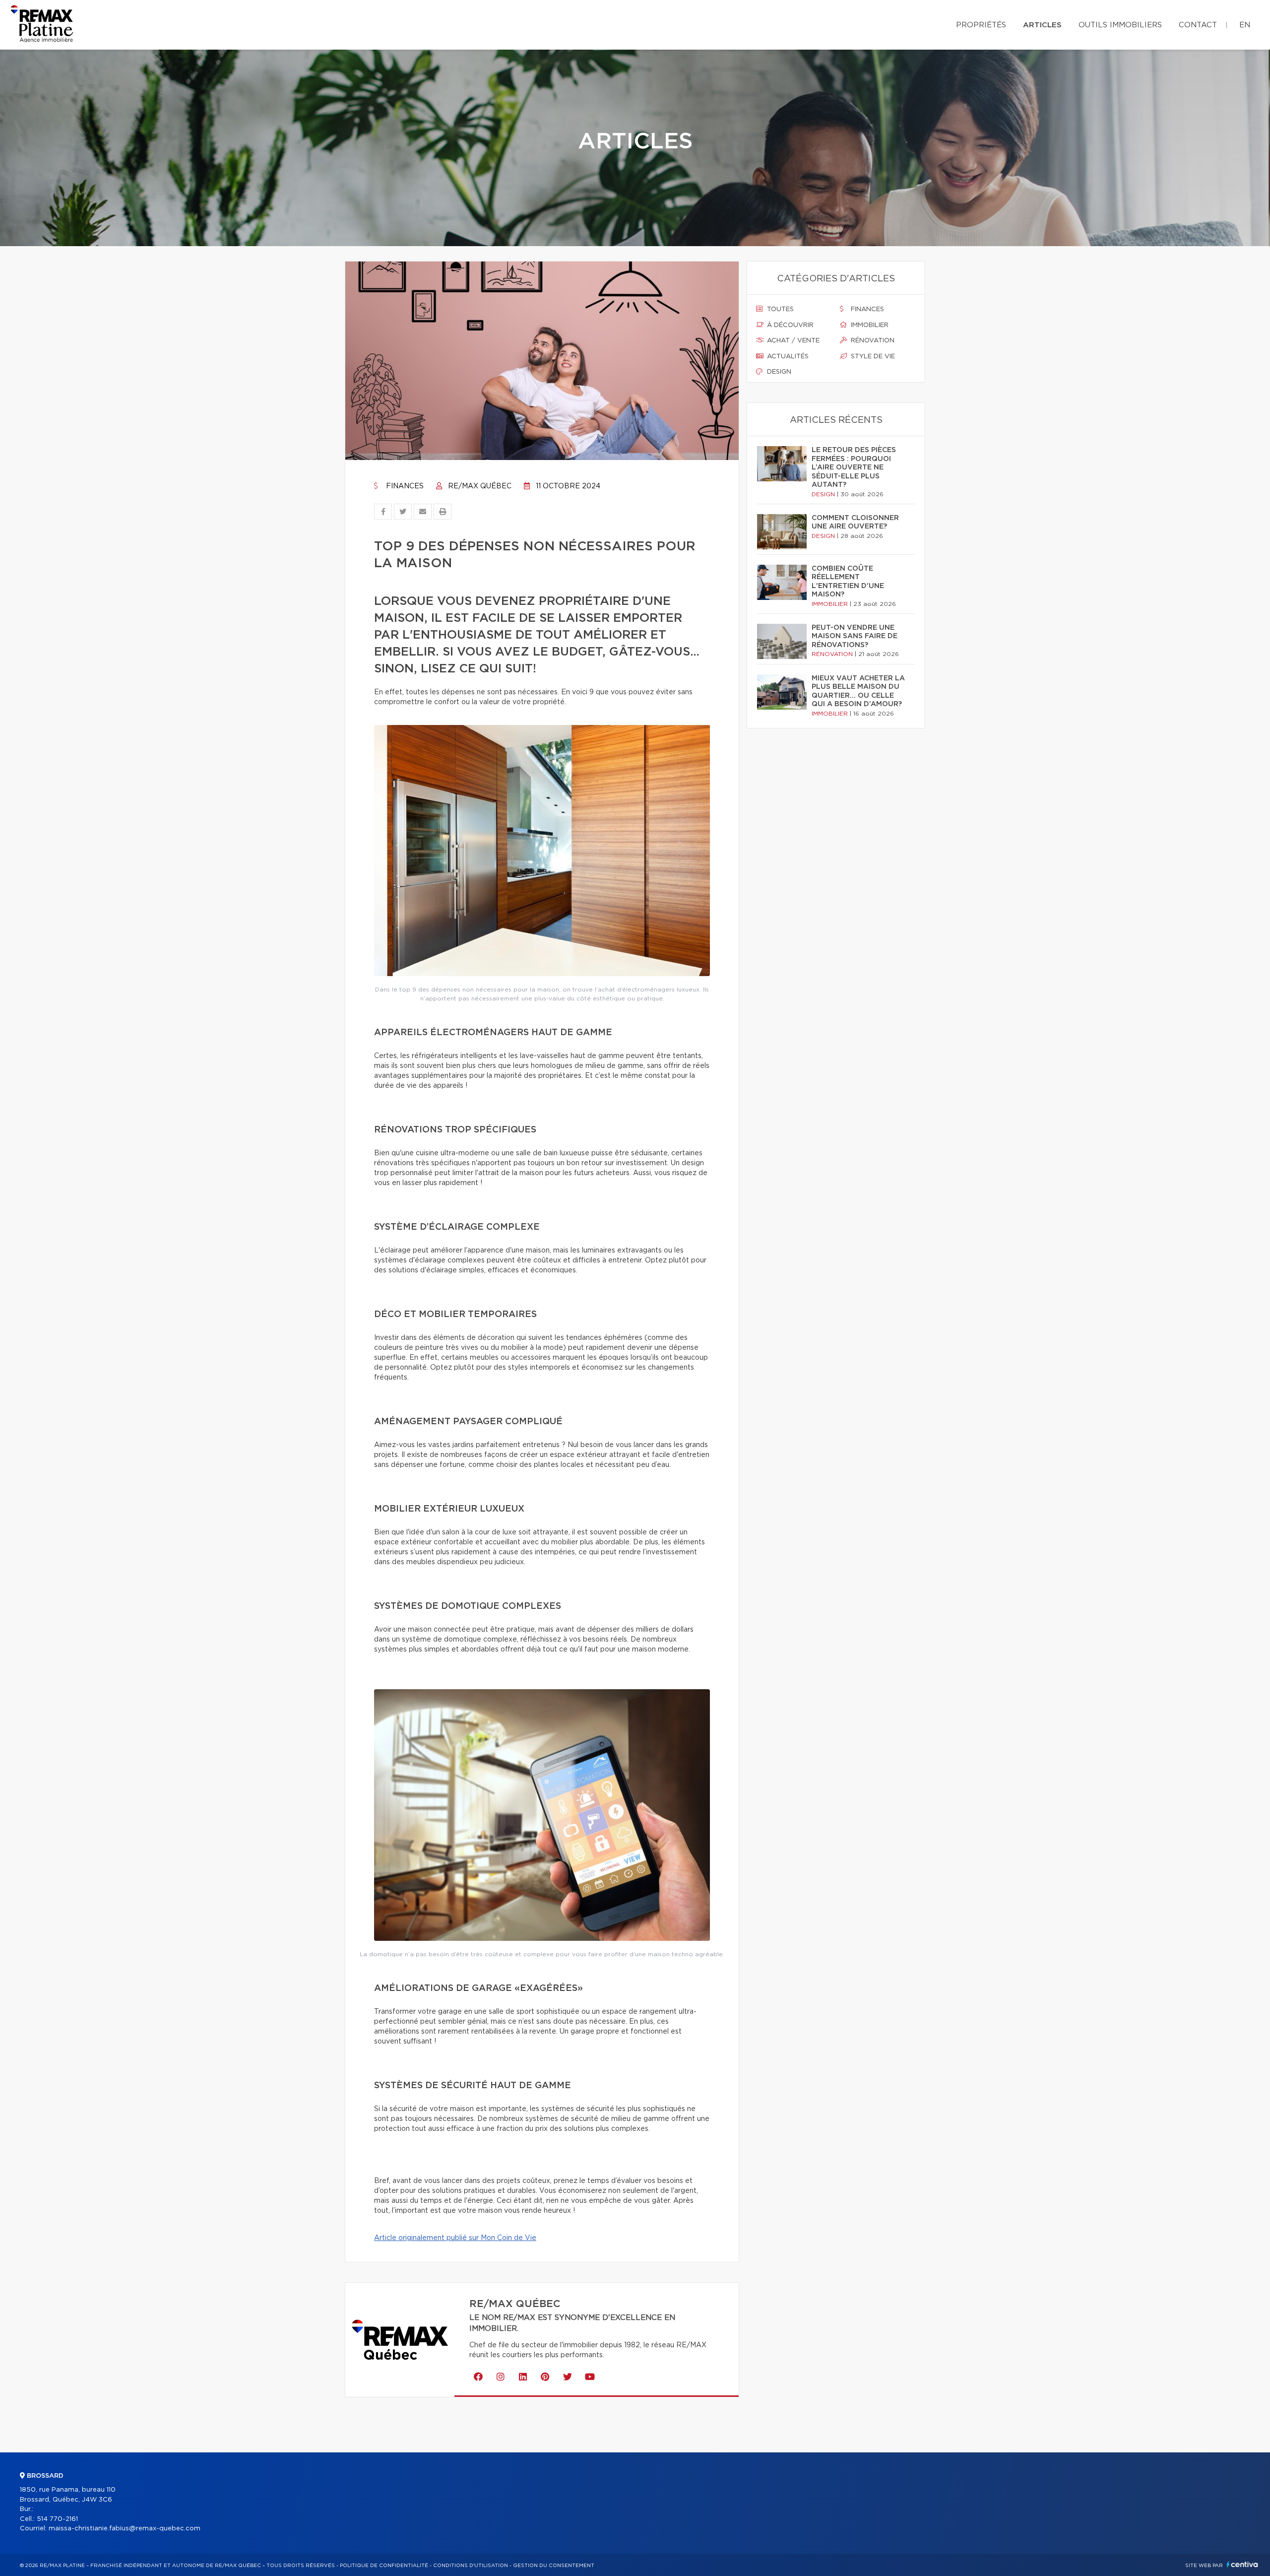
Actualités (787, 357)
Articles (1042, 25)
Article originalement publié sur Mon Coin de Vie (455, 2238)
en (1245, 25)
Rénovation (872, 341)
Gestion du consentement (554, 2566)
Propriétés (981, 25)
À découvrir (789, 325)
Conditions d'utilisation (471, 2566)
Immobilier (869, 325)
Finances (404, 486)
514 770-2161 (57, 2519)
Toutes (779, 309)
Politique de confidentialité (384, 2566)
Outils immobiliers (1120, 25)
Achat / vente (792, 341)
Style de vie (872, 357)
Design (778, 372)
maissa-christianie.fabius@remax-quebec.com (125, 2529)
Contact (1198, 25)
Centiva (1242, 2564)
